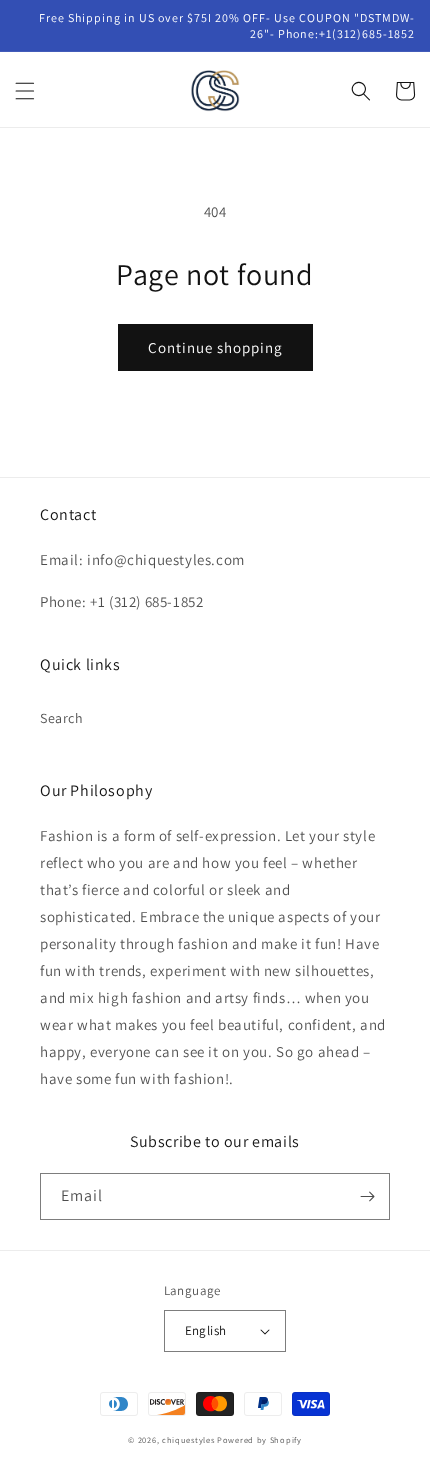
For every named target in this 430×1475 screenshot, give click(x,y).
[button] (25, 91)
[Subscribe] (367, 1196)
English (206, 1330)
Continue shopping (215, 347)
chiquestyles (188, 1439)
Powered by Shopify (259, 1439)
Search (62, 718)
